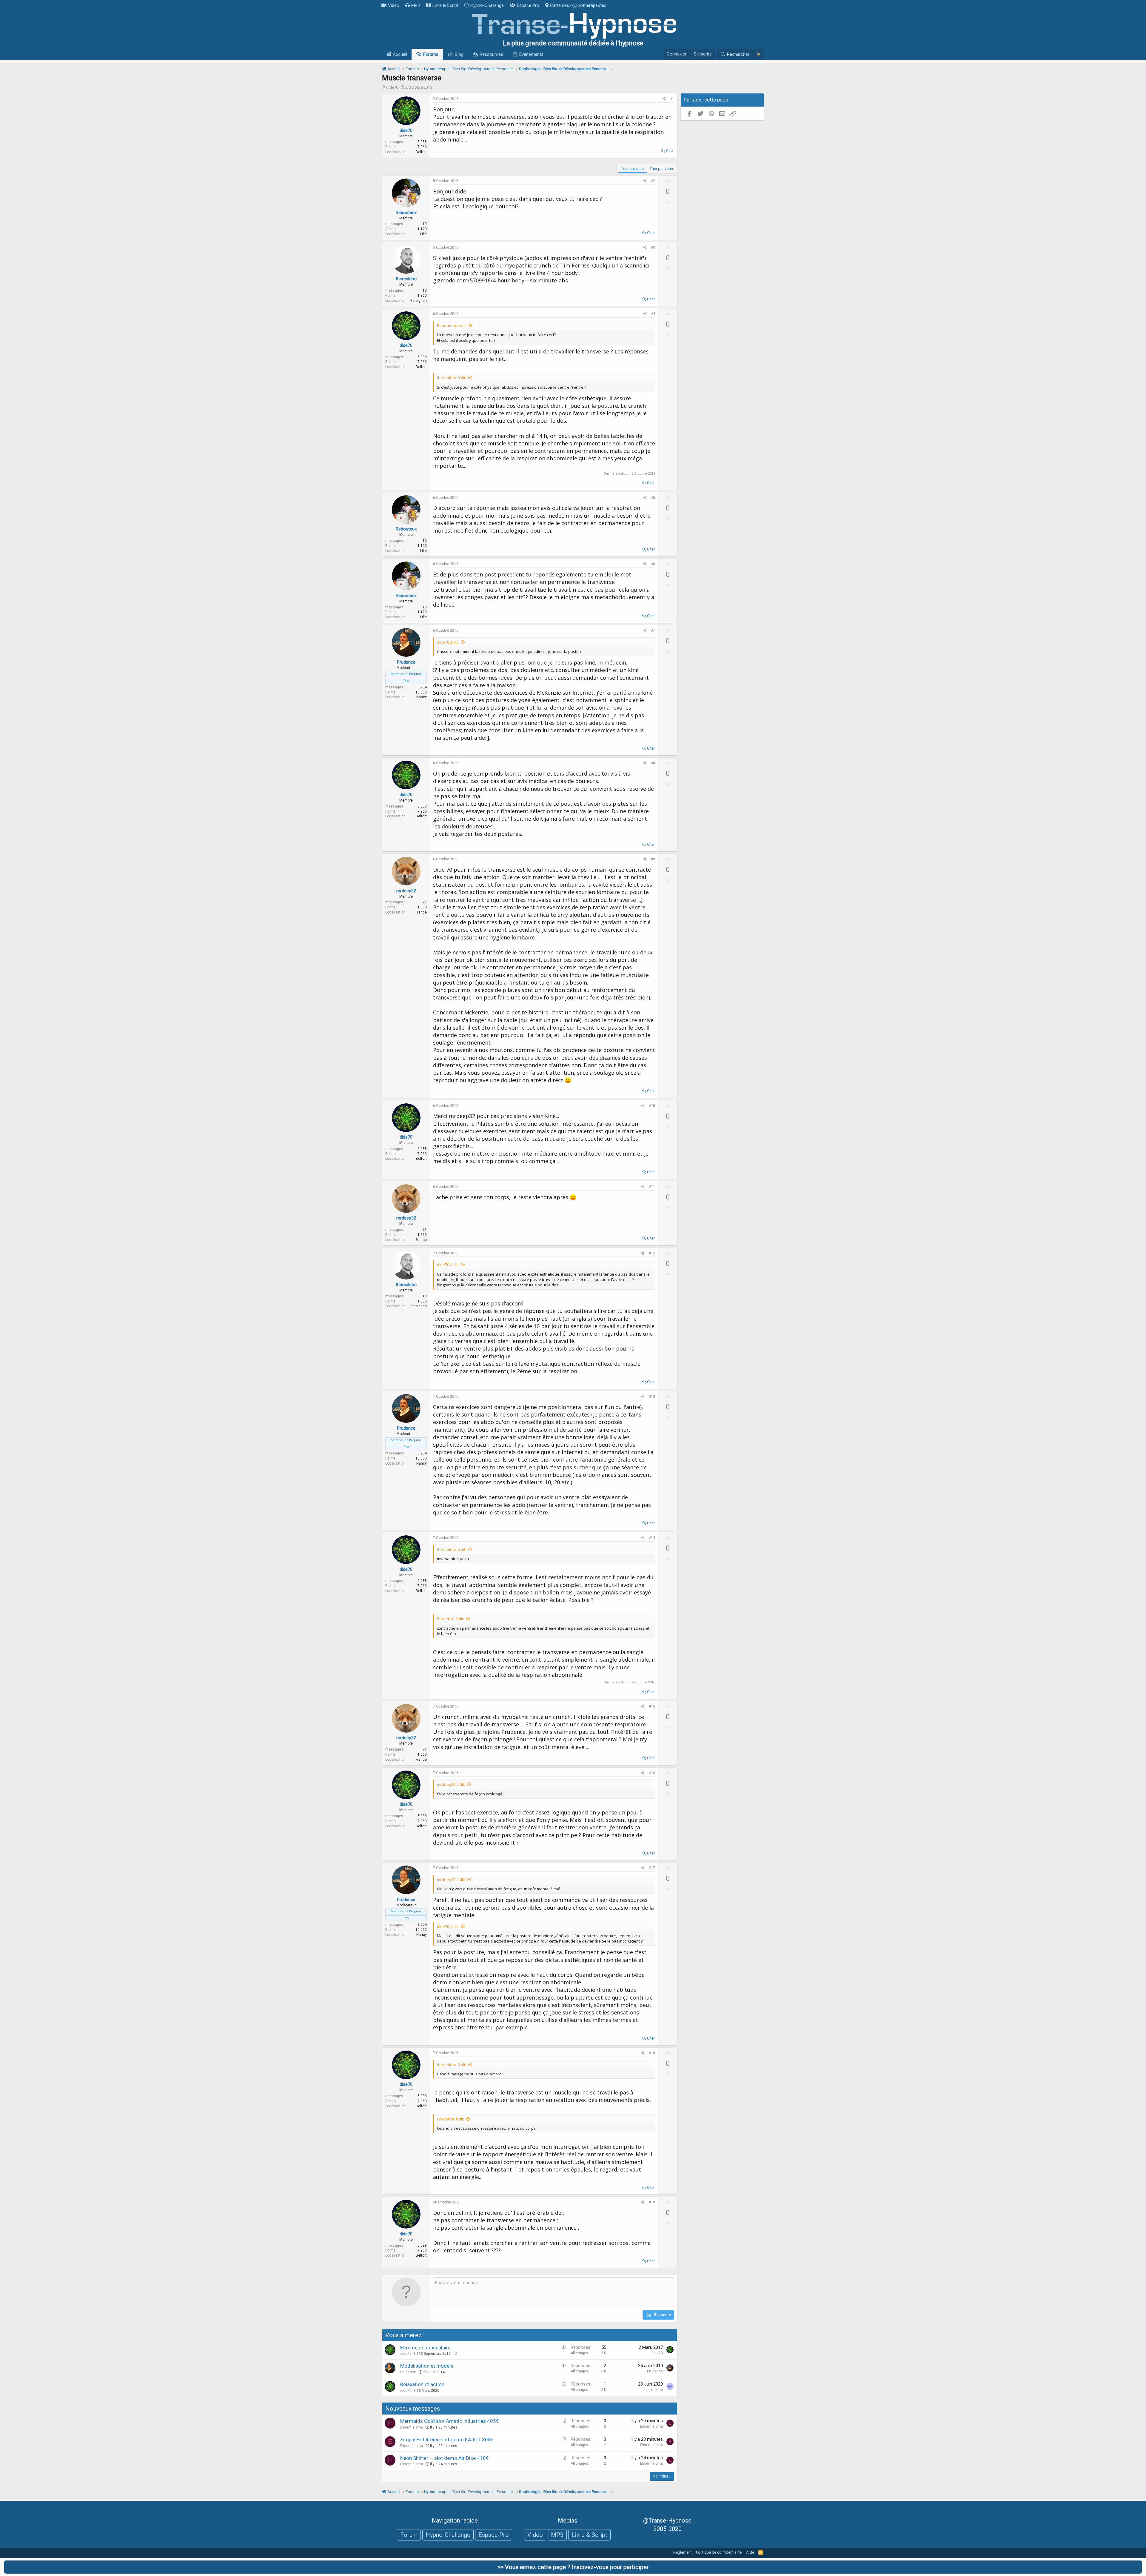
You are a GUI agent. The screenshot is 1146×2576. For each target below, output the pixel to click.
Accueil (399, 54)
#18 (652, 2053)
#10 (652, 1106)
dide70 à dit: (448, 642)
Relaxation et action (422, 2384)
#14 (652, 1538)
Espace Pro (528, 5)
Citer (670, 151)
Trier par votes (662, 169)
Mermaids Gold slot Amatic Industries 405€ (449, 2421)
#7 (653, 630)
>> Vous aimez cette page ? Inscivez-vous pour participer (573, 2567)
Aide (750, 2552)
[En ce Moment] (758, 54)
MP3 (416, 5)
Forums (431, 54)
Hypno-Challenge (487, 5)
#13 (652, 1397)
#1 (672, 99)
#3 (653, 247)
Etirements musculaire (425, 2348)
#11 (652, 1187)
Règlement (683, 2552)
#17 (652, 1868)
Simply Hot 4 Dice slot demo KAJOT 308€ (447, 2440)
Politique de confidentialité (719, 2552)
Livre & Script (445, 5)
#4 (653, 314)
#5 (653, 498)
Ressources (491, 54)
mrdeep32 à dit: (451, 1784)
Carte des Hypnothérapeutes (578, 5)
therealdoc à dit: (452, 378)
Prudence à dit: (450, 1619)
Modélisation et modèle (427, 2366)
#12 (652, 1253)
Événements (531, 54)
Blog (459, 54)
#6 (653, 564)
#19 (652, 2202)
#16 (652, 1773)
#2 (653, 181)
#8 (653, 763)
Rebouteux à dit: (452, 325)
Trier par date (632, 169)
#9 (653, 859)
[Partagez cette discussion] (664, 99)
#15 (652, 1706)
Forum (409, 2535)
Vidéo (394, 5)
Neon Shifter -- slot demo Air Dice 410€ (444, 2458)
